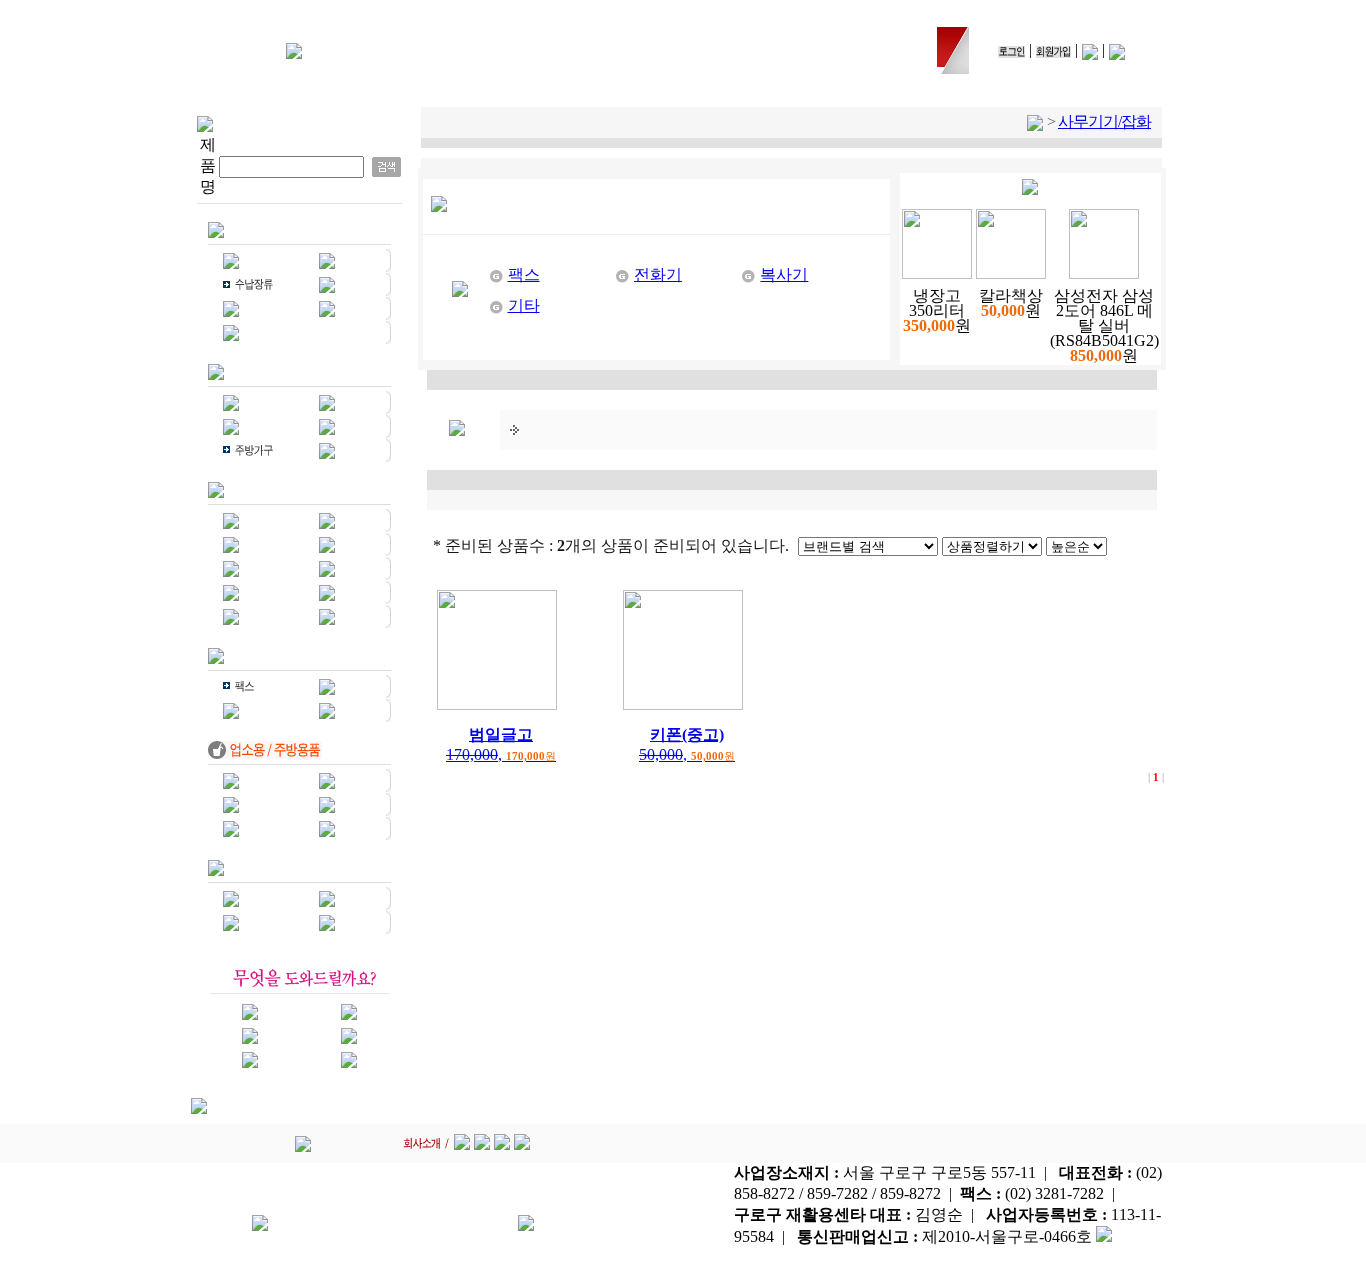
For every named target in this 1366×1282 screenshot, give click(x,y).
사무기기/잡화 (1104, 121)
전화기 (658, 274)
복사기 (784, 274)
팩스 (524, 274)
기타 (524, 305)
